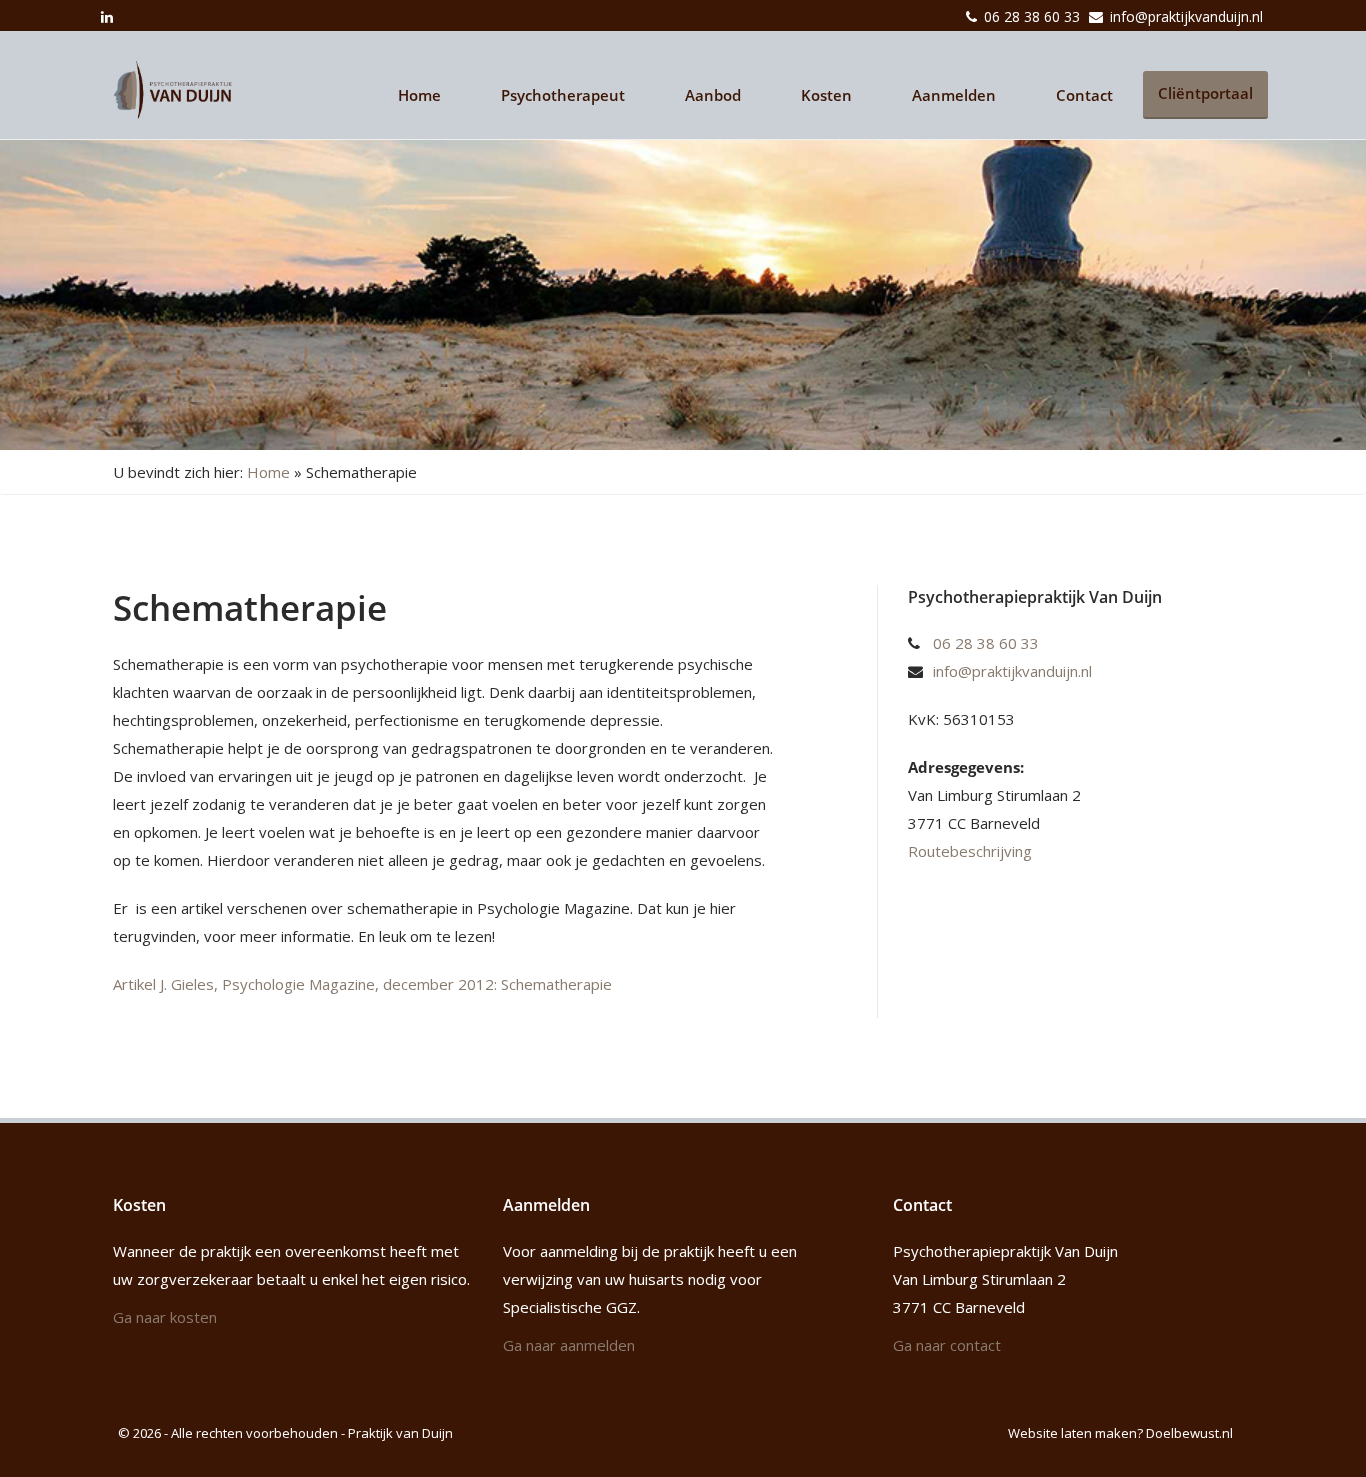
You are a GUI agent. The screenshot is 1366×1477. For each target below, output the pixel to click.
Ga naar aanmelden (569, 1345)
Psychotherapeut (563, 95)
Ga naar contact (947, 1345)
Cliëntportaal (1205, 93)
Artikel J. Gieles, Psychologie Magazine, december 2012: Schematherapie (362, 984)
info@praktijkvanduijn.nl (1186, 16)
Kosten (826, 95)
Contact (1084, 95)
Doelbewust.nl (1189, 1433)
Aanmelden (954, 95)
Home (419, 95)
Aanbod (713, 95)
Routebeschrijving (970, 851)
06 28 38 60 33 (1032, 16)
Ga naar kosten (165, 1317)
